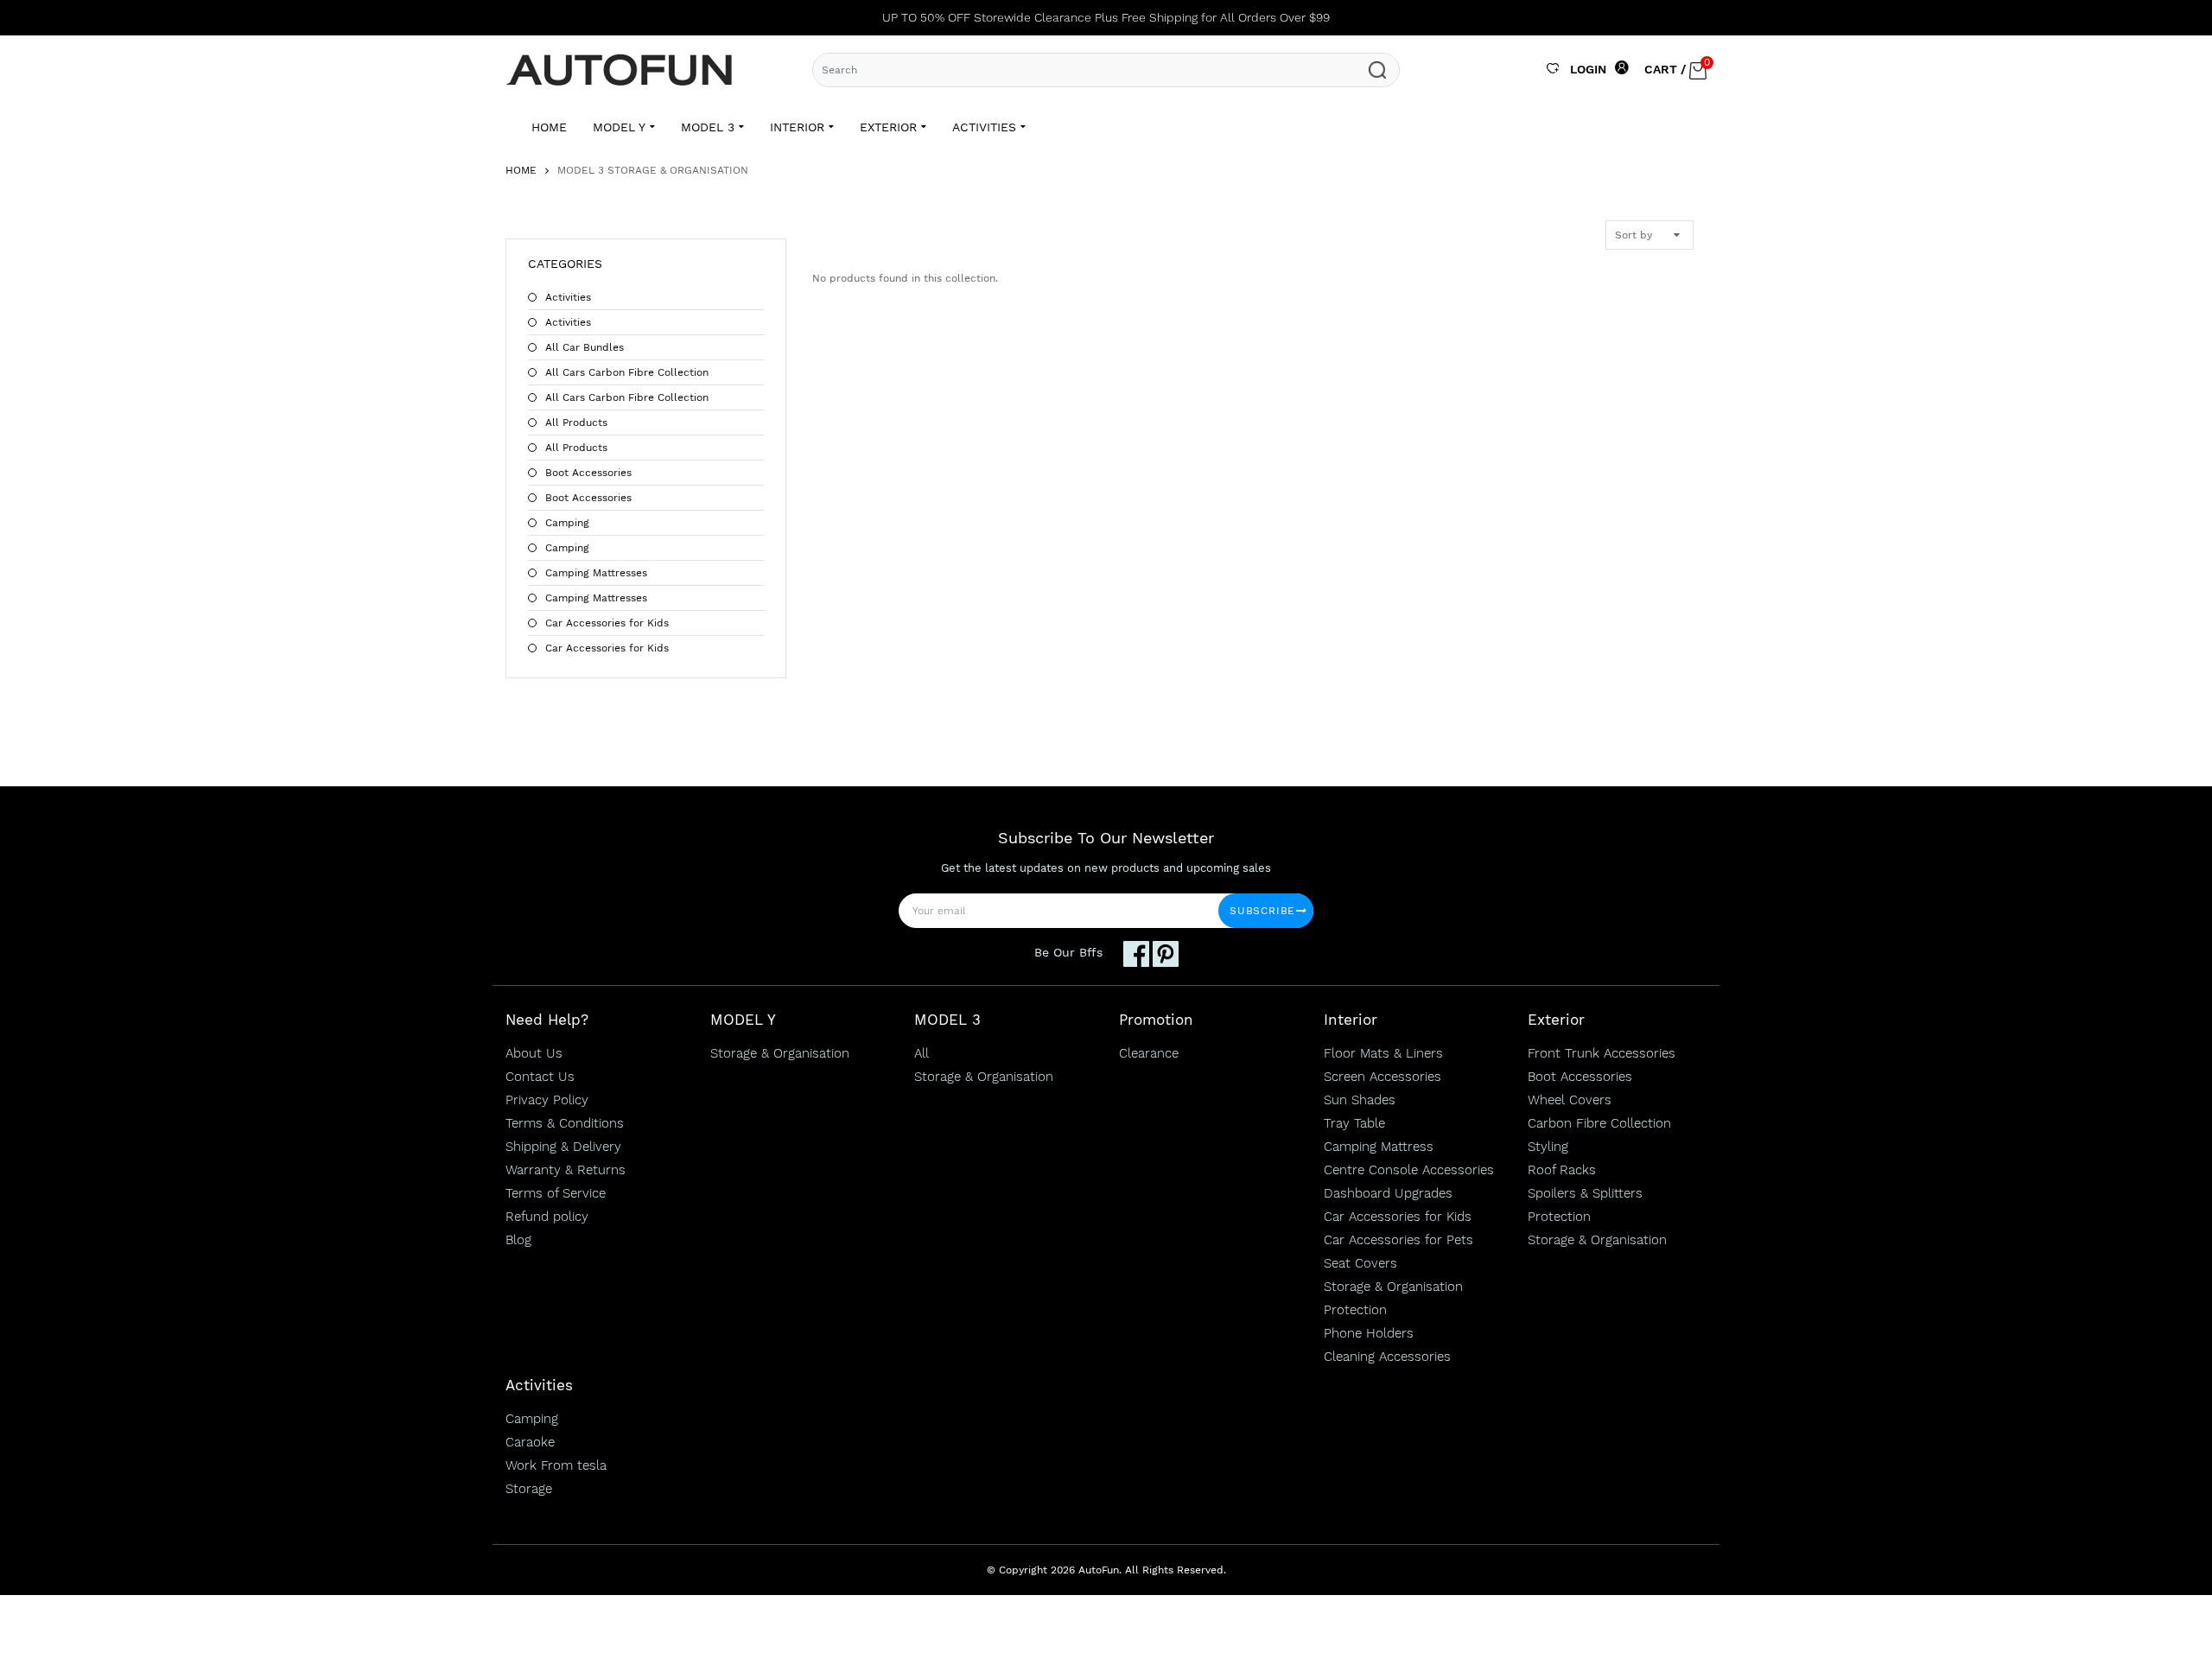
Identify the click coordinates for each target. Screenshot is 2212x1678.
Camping (567, 523)
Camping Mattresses (596, 573)
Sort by (1634, 235)
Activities (568, 297)
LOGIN (1588, 69)
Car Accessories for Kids (607, 623)
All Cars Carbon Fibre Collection (627, 372)
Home (521, 170)
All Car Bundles (585, 347)
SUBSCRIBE (1262, 911)
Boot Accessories (588, 473)
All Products (576, 423)
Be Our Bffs (1068, 952)
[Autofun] (626, 69)
